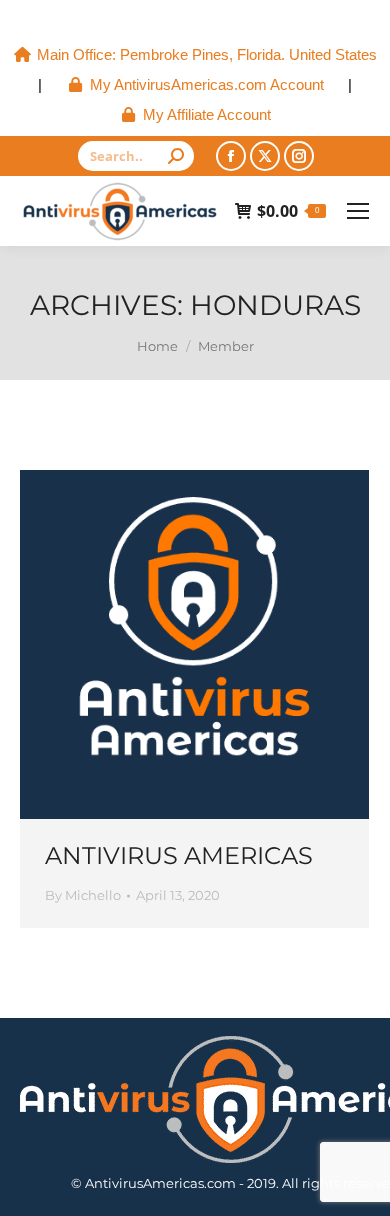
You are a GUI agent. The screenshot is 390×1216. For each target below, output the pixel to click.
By (83, 895)
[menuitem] (195, 55)
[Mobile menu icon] (358, 211)
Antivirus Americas (179, 855)
